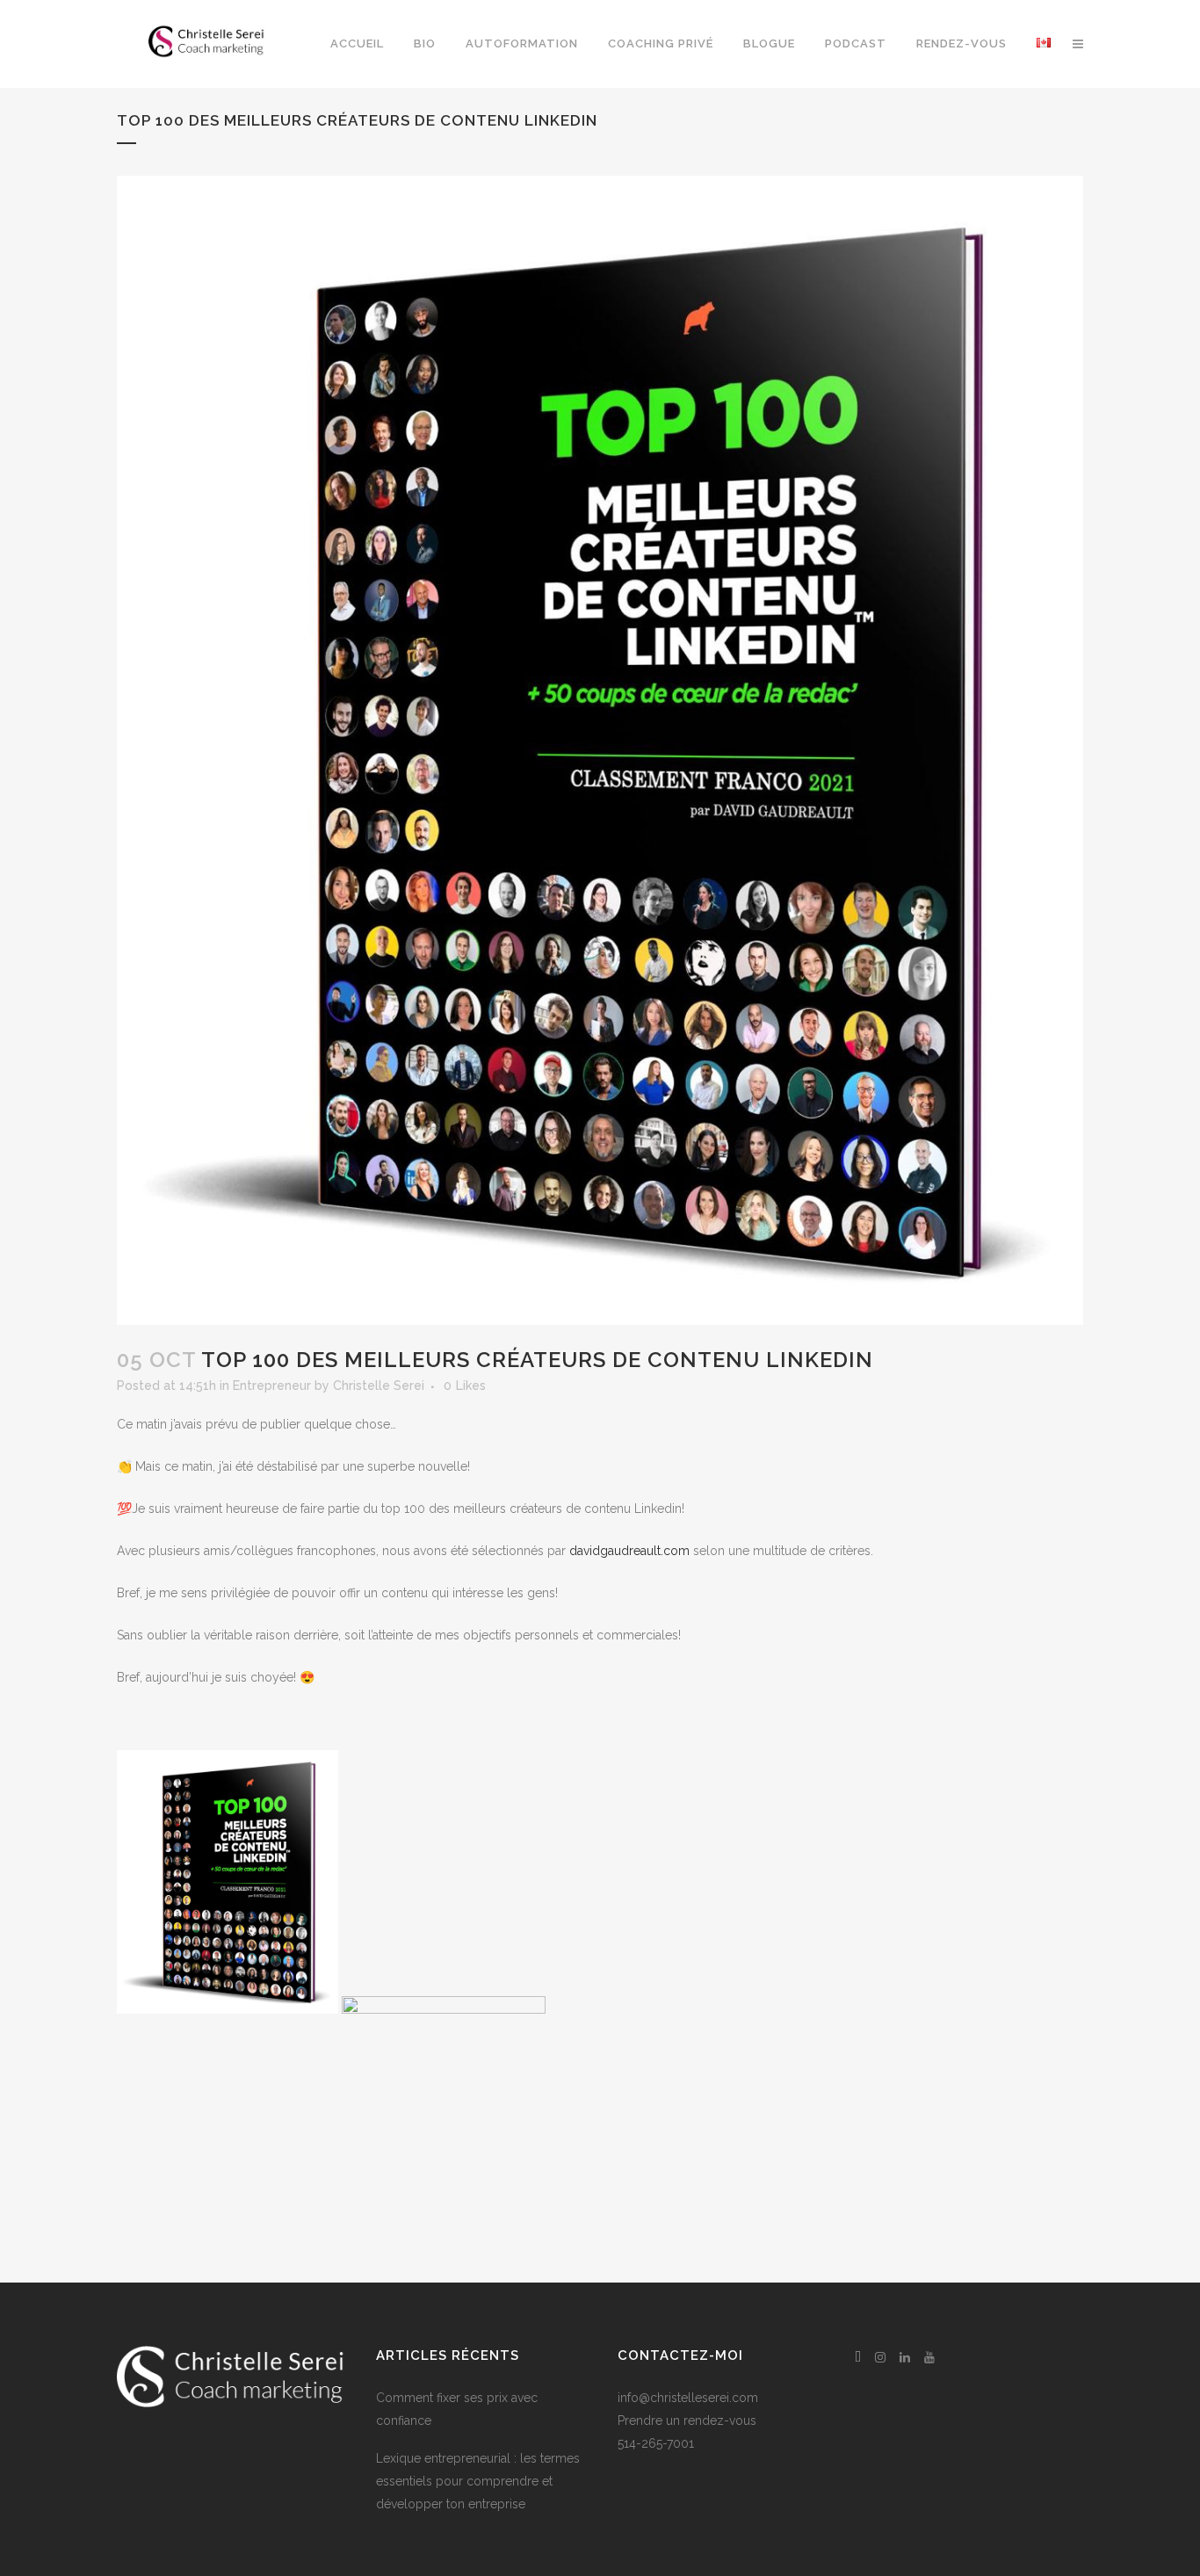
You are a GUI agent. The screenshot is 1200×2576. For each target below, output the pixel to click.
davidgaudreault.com (629, 1551)
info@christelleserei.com (688, 2398)
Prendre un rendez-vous (687, 2420)
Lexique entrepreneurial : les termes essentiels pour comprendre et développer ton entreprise (478, 2481)
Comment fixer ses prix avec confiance (457, 2409)
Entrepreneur (272, 1386)
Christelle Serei (379, 1386)
